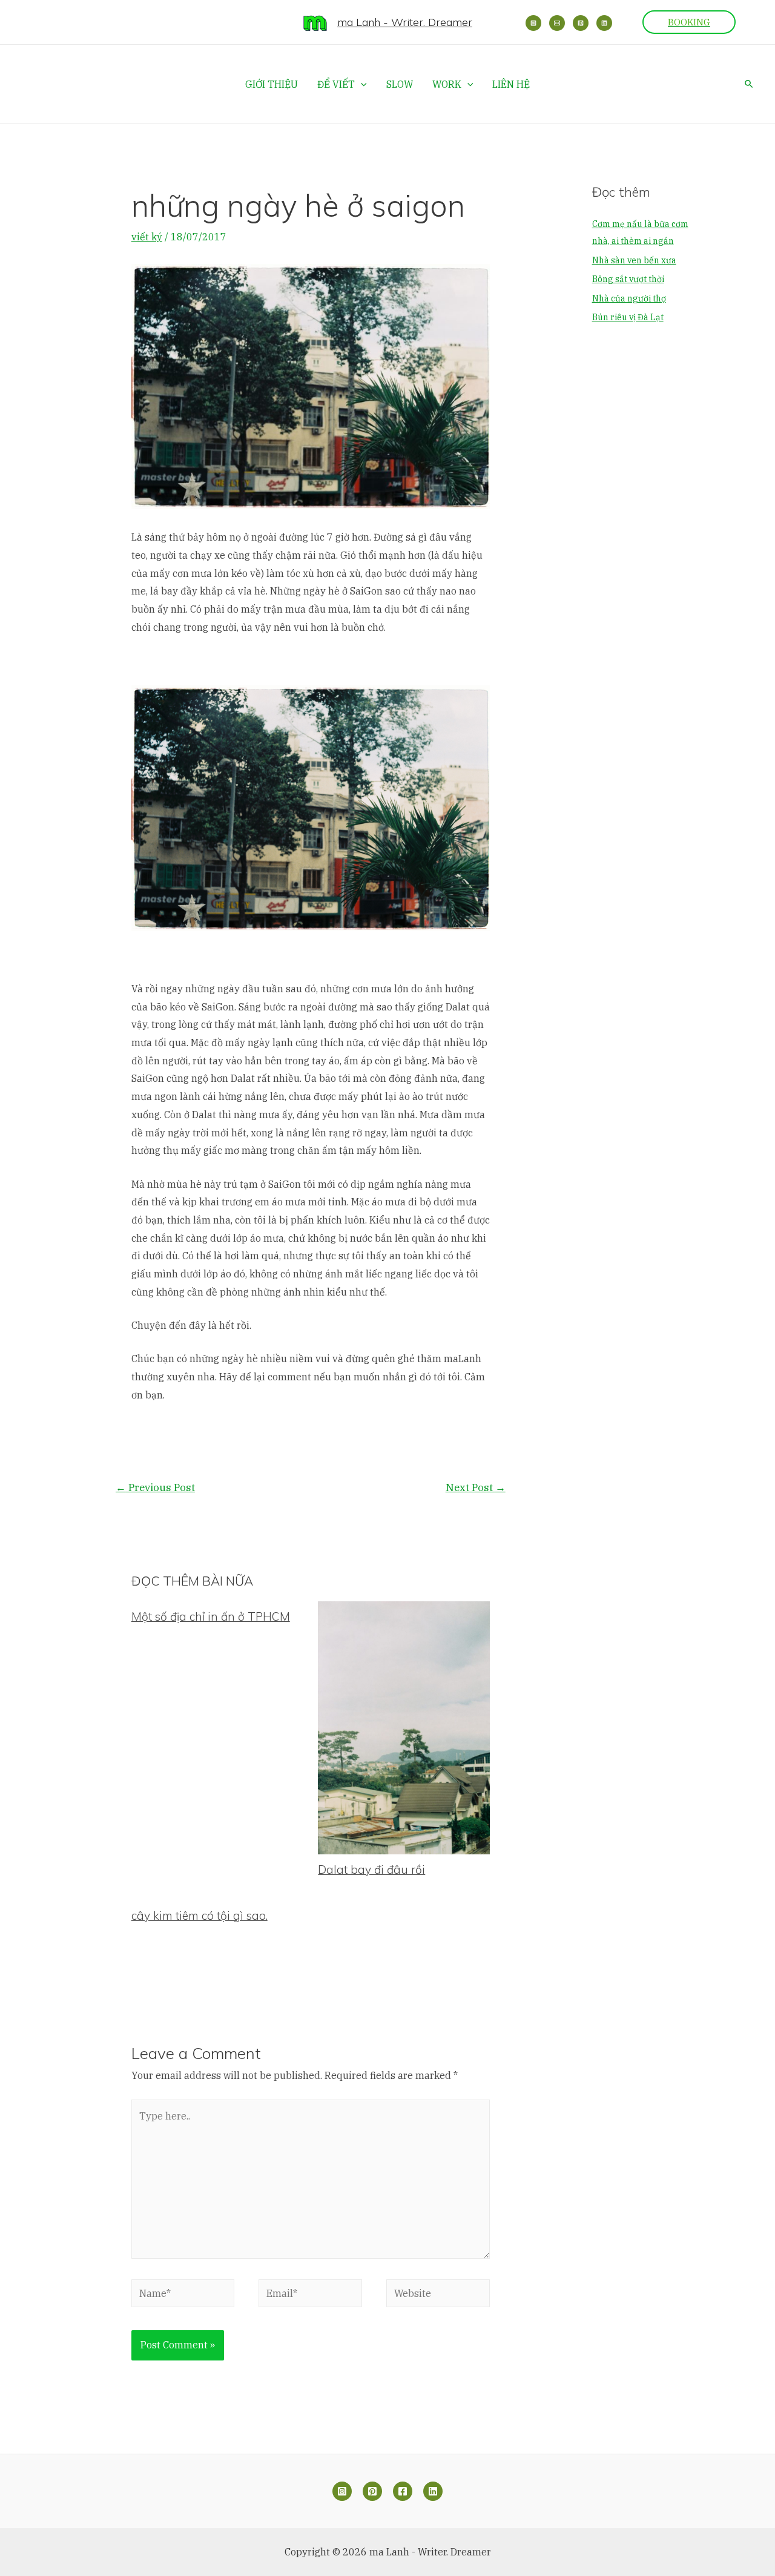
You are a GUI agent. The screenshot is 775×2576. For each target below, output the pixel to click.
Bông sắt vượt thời (628, 279)
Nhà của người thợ (629, 298)
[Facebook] (403, 2491)
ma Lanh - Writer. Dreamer (405, 22)
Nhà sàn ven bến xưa (634, 260)
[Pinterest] (581, 23)
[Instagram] (533, 23)
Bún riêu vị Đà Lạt (628, 317)
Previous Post (155, 1487)
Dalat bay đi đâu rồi (371, 1869)
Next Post (476, 1487)
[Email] (557, 23)
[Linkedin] (604, 23)
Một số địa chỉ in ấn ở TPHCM (211, 1616)
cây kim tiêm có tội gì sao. (200, 1916)
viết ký (147, 237)
